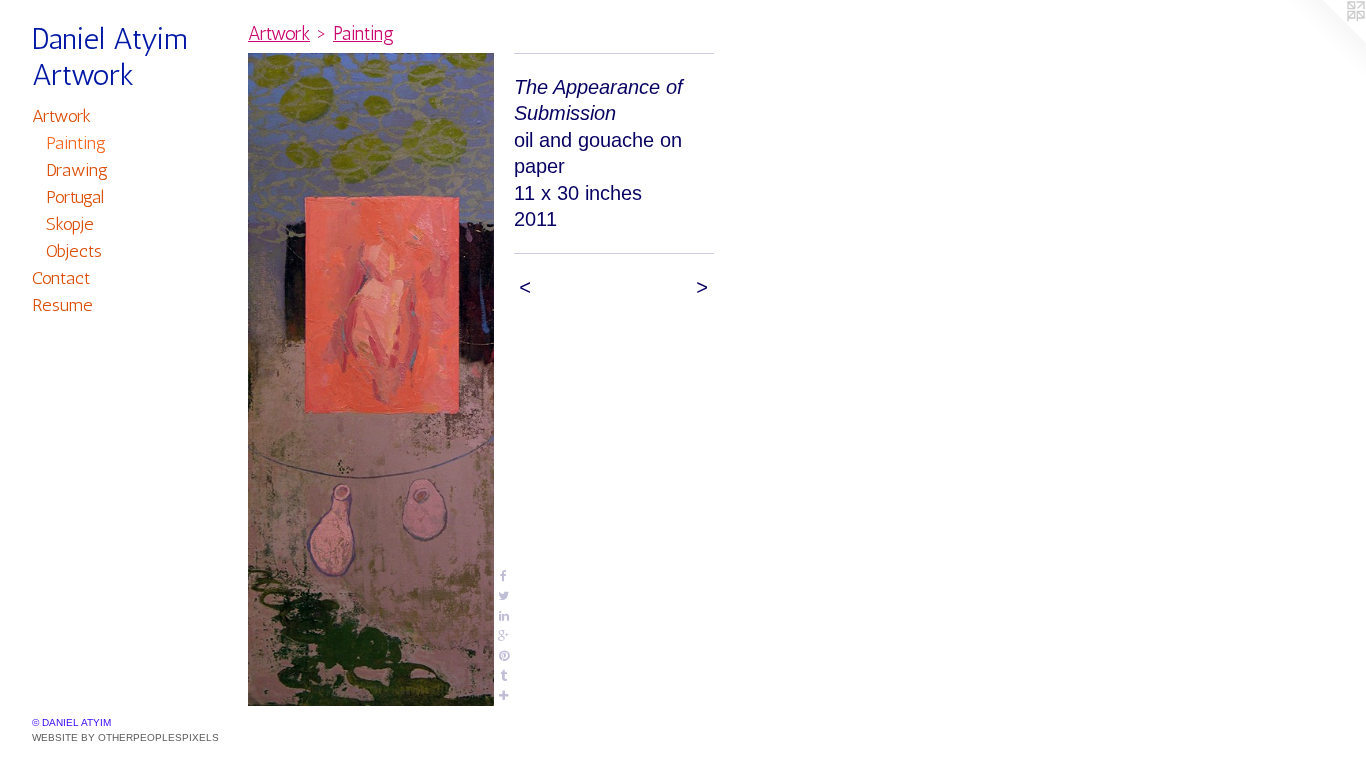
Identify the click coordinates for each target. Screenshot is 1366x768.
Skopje (70, 224)
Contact (61, 278)
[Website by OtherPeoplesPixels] (1326, 40)
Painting (76, 143)
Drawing (77, 170)
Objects (74, 251)
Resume (62, 305)
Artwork (61, 116)
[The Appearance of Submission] (371, 379)
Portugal (75, 197)
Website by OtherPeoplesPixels (125, 737)
